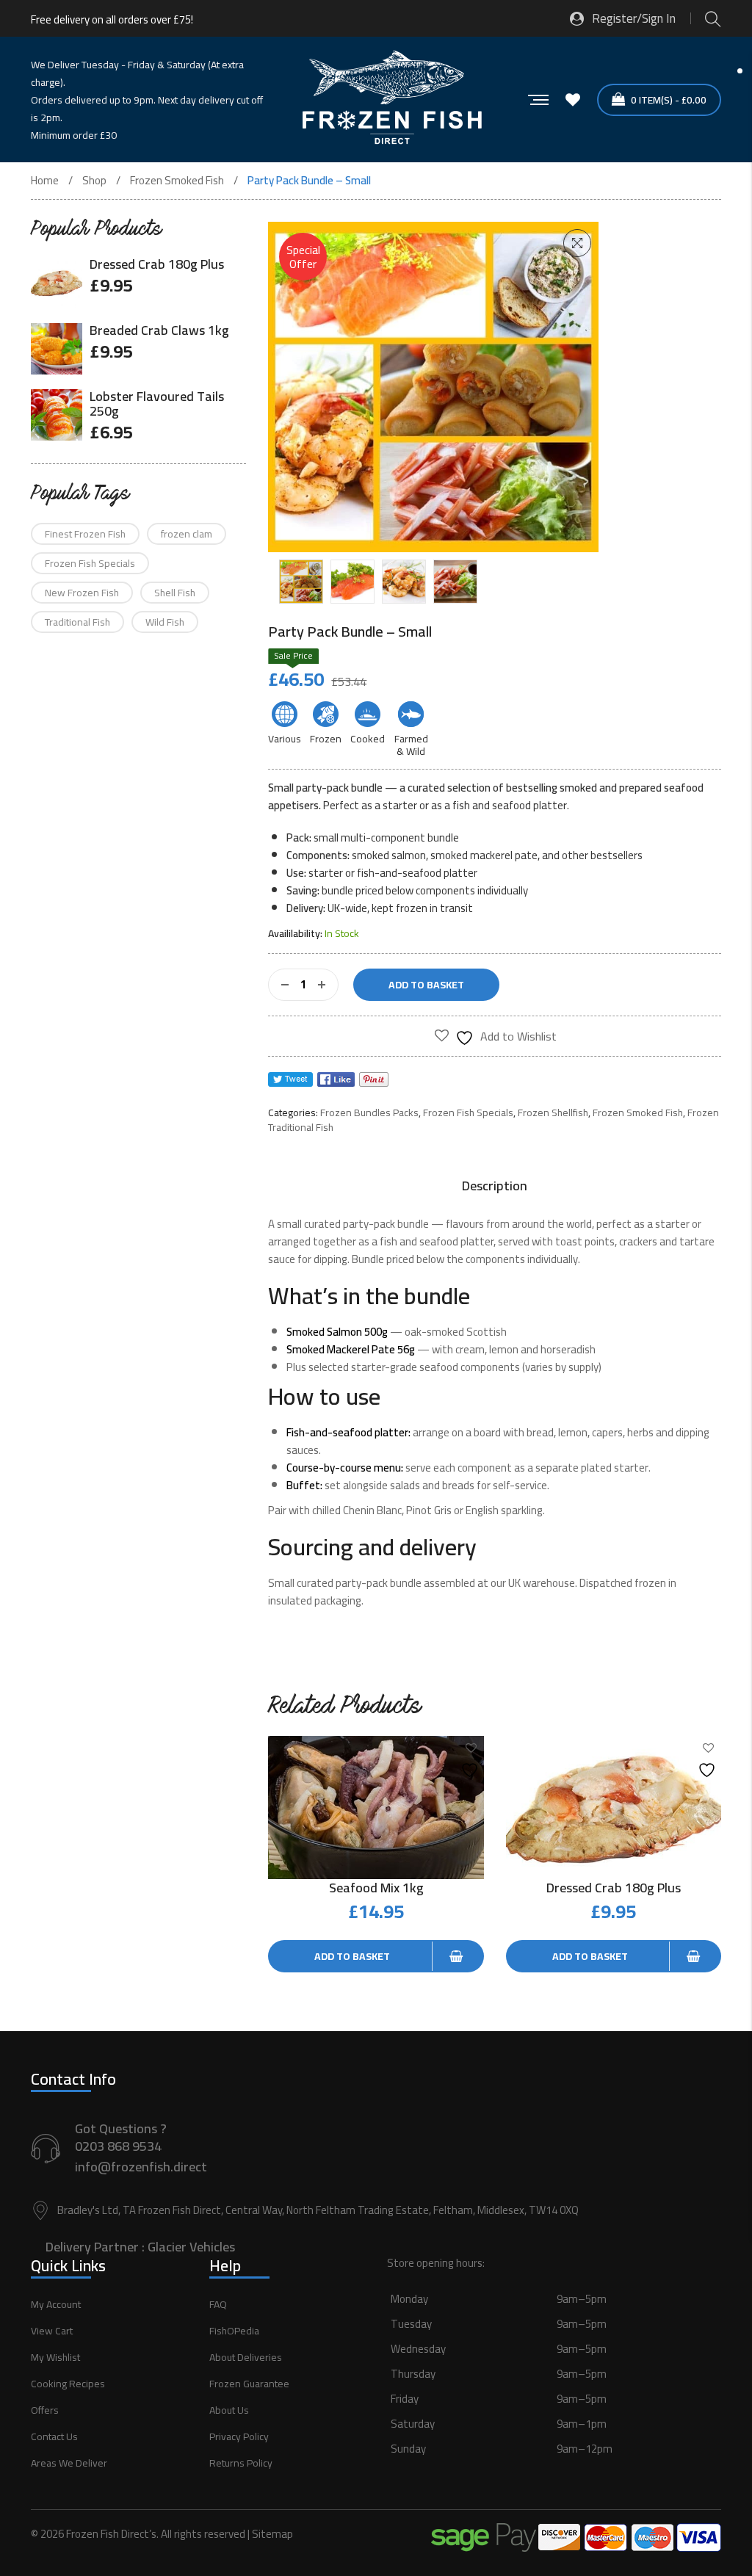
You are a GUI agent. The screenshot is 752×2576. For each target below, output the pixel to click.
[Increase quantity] (322, 985)
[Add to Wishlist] (471, 1758)
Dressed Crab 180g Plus (614, 1888)
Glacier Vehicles (191, 2247)
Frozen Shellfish (553, 1112)
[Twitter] (290, 1079)
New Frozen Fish (82, 593)
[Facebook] (336, 1079)
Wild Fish (165, 622)
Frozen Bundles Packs (369, 1112)
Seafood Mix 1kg (376, 1888)
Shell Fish (175, 593)
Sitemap (272, 2534)
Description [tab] (495, 1186)
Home (45, 181)
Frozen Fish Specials (468, 1112)
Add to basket (426, 985)
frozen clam (187, 534)
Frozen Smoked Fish (177, 181)
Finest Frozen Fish (85, 534)
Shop (94, 181)
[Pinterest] (374, 1079)
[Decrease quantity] (285, 985)
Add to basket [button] (352, 1956)
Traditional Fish (77, 622)
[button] (577, 243)
